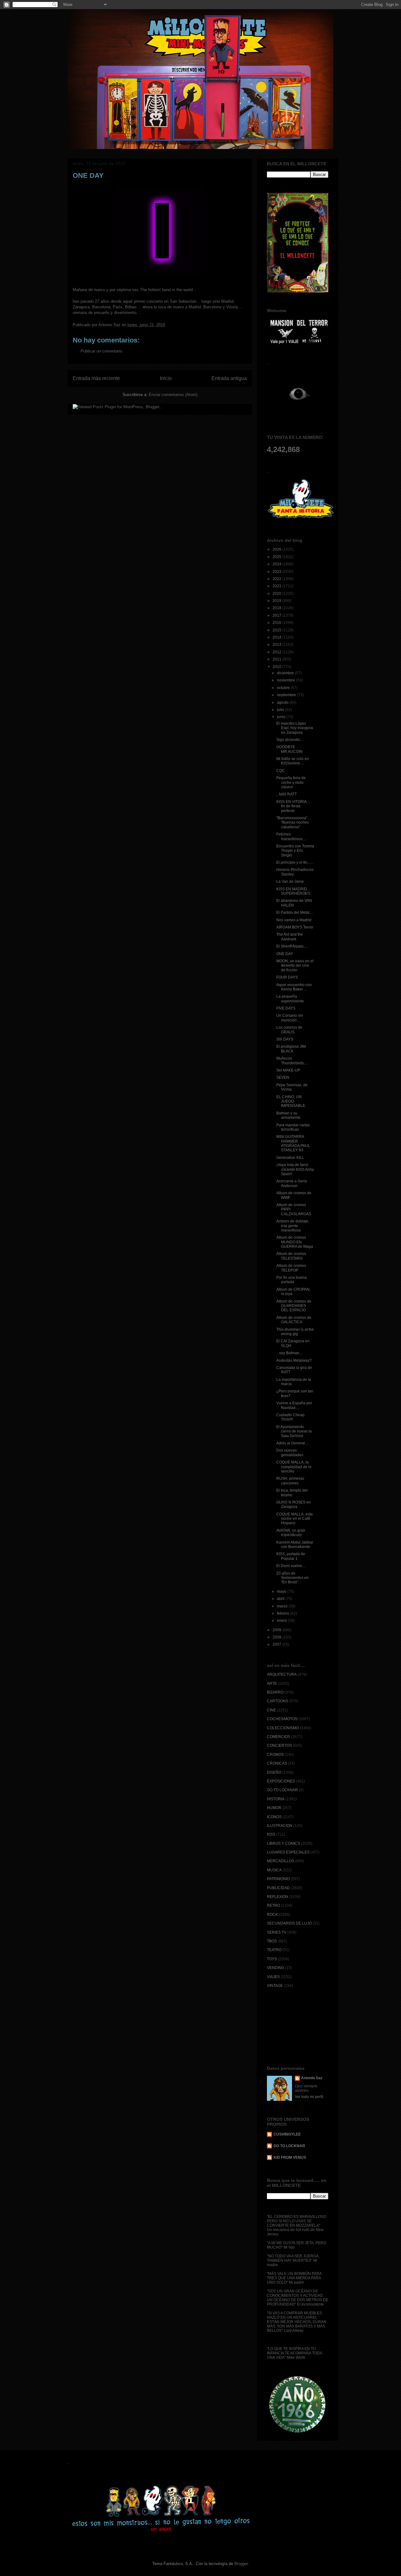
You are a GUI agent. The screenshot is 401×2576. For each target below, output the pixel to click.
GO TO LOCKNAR (282, 1790)
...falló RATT (286, 794)
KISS (271, 1834)
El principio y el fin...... (295, 862)
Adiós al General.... (292, 1443)
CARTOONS (278, 1701)
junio (282, 717)
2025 (277, 557)
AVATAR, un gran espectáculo (291, 1533)
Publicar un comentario (101, 351)
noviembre (286, 680)
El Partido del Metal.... (295, 913)
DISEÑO (274, 1772)
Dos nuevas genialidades (290, 1453)
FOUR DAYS (287, 977)
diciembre (286, 673)
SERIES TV (277, 1932)
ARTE (272, 1684)
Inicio (166, 378)
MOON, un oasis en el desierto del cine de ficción (295, 966)
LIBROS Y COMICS (284, 1843)
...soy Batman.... (290, 1353)
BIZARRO (275, 1692)
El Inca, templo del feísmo (292, 1493)
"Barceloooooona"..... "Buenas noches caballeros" (294, 823)
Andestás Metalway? (294, 1360)
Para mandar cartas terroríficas (293, 1127)
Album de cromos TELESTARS (291, 1256)
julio (281, 710)
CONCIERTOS (279, 1746)
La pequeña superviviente (290, 999)
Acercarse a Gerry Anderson (292, 1183)
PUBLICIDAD (278, 1888)
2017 (277, 615)
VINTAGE (275, 1986)
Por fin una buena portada (292, 1280)
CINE (271, 1710)
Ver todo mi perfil (309, 2097)
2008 (277, 1637)
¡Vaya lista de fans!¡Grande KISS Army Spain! (295, 1169)
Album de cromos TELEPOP (291, 1268)
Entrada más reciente (96, 378)
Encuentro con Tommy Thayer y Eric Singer (295, 851)
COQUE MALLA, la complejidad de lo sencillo (294, 1467)
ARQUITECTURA (282, 1674)
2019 (277, 601)
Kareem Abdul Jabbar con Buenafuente (295, 1545)
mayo (282, 1591)
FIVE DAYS (286, 1008)
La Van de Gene (290, 882)
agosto (283, 702)
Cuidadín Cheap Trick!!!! (290, 1417)
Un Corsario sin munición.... (290, 1018)
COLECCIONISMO (283, 1728)
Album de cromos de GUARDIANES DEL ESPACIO (294, 1306)
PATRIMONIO (278, 1879)
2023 (277, 572)
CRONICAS (277, 1763)
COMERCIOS (279, 1737)
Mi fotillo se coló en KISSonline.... (293, 761)
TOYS (272, 1959)
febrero (284, 1613)
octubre (284, 688)
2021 (277, 586)
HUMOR (274, 1808)
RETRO (273, 1905)
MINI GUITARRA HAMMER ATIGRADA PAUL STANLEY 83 (293, 1143)
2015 (277, 630)
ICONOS (274, 1817)
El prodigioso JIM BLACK (291, 1049)
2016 (277, 623)
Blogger (241, 2564)
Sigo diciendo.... (290, 740)
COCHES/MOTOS (282, 1719)
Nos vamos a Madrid (294, 920)
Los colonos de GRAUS (289, 1030)
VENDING (276, 1968)
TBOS (272, 1941)
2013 (277, 645)
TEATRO (274, 1950)
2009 (277, 1630)
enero (282, 1621)
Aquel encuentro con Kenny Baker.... (294, 987)
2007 (277, 1644)
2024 (277, 564)
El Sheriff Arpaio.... (292, 946)
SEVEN (283, 1077)
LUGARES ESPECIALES (288, 1852)
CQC (281, 771)
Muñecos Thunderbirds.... (292, 1061)
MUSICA (274, 1870)
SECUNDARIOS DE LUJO (289, 1923)
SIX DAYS (285, 1039)
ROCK (272, 1915)
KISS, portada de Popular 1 (291, 1556)
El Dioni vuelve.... (291, 1566)
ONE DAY (285, 954)
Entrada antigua (229, 378)
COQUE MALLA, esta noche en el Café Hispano (294, 1519)
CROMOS (275, 1755)
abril (281, 1599)
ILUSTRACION (280, 1826)
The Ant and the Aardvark (290, 937)
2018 (277, 608)
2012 (277, 652)
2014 (277, 637)
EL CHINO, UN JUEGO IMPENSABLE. (291, 1101)
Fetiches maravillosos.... (291, 836)
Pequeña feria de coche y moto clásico (291, 782)
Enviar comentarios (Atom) (173, 395)
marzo (283, 1606)
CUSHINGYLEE (287, 2134)
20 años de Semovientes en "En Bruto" (292, 1578)
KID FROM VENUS (290, 2157)
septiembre (287, 695)
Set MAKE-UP (288, 1070)
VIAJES (273, 1977)
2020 (277, 594)
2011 (277, 659)
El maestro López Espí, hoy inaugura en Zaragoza (295, 728)
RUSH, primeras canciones (290, 1481)
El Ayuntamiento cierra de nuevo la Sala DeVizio (294, 1431)
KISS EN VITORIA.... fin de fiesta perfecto (293, 806)
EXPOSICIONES (281, 1781)
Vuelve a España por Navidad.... (294, 1405)
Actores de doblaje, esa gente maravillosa (293, 1226)
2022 (277, 579)
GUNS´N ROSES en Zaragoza (294, 1504)
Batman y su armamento (288, 1115)
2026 (277, 549)
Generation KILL (290, 1158)
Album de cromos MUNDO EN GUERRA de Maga (295, 1242)
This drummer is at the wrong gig (295, 1332)
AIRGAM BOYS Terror (295, 927)
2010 (277, 667)
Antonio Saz (312, 2078)
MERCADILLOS (281, 1861)
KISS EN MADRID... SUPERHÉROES (293, 891)
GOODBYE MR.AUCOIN (289, 749)
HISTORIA (276, 1799)
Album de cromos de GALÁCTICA (294, 1320)
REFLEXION (278, 1897)
